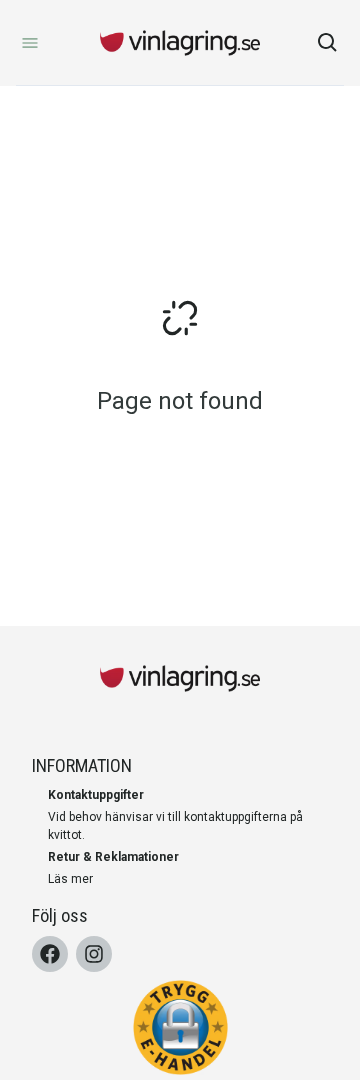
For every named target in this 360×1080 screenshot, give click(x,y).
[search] (328, 43)
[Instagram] (94, 954)
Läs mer (70, 879)
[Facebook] (50, 954)
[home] (180, 43)
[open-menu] (30, 43)
